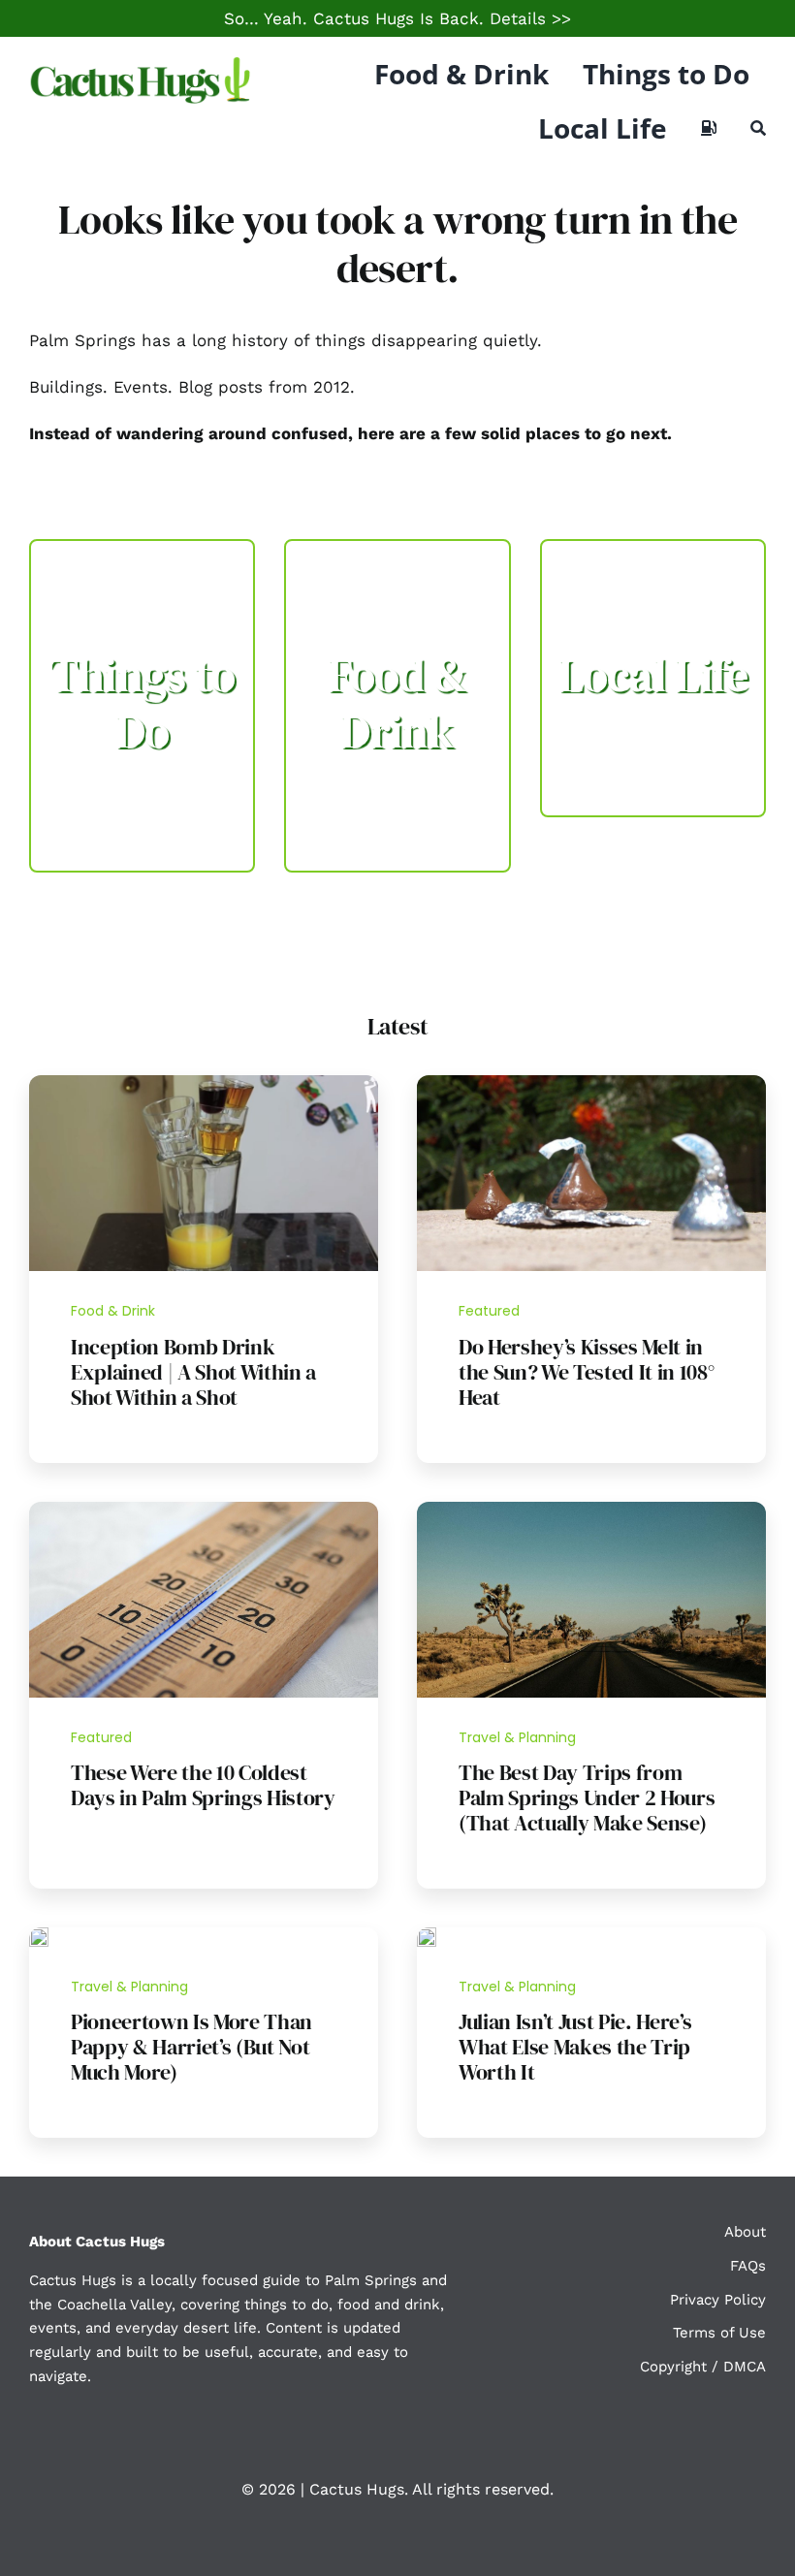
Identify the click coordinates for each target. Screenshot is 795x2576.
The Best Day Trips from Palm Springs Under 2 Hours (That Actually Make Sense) (587, 1797)
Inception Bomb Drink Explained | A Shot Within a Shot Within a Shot (193, 1372)
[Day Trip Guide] (591, 1510)
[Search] (758, 128)
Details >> (530, 18)
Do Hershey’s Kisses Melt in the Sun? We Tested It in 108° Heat (586, 1372)
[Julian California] (427, 1935)
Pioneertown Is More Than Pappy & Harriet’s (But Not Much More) (191, 2047)
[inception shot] (204, 1083)
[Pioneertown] (39, 1935)
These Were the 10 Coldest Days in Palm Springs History (203, 1785)
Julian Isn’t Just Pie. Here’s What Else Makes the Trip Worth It (575, 2047)
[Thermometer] (204, 1510)
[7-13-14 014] (591, 1083)
